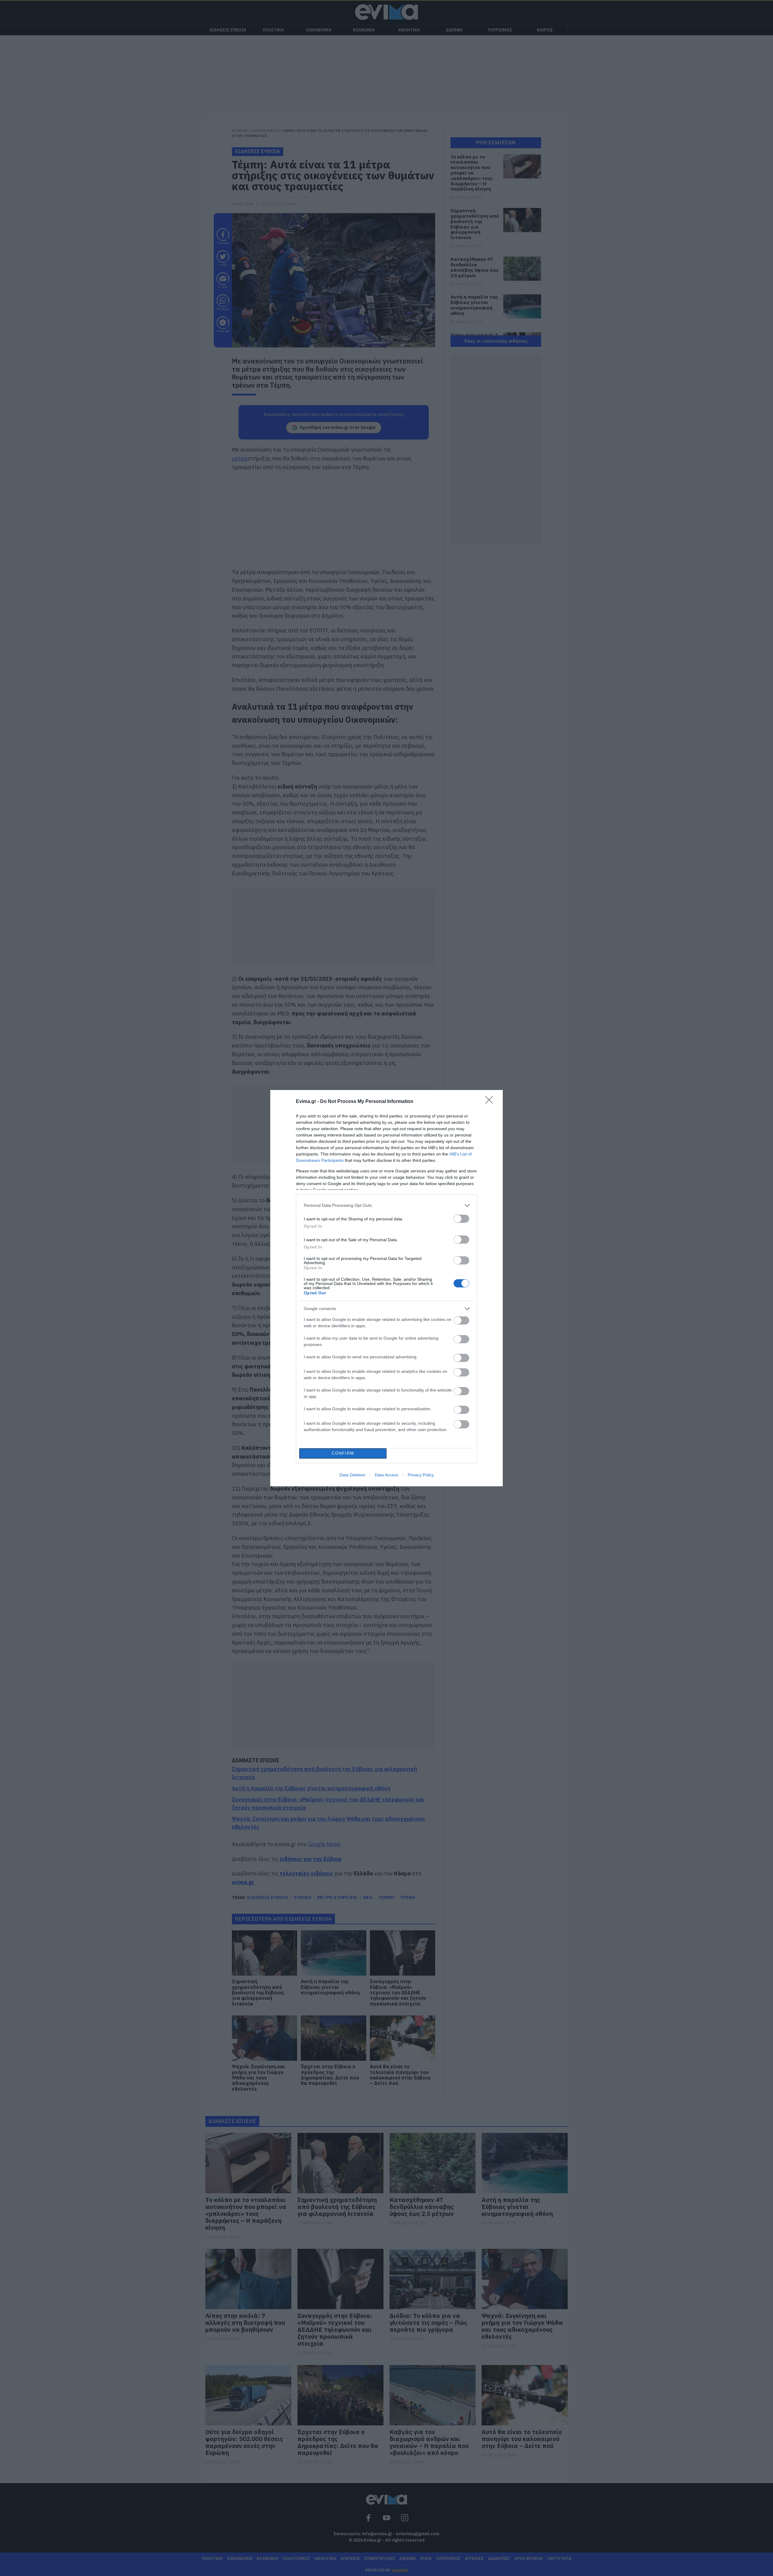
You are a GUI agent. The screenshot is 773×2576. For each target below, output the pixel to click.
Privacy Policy (421, 1475)
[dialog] (386, 1288)
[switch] (461, 1219)
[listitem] (386, 1205)
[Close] (491, 1102)
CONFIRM (343, 1453)
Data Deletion (352, 1475)
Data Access (386, 1475)
